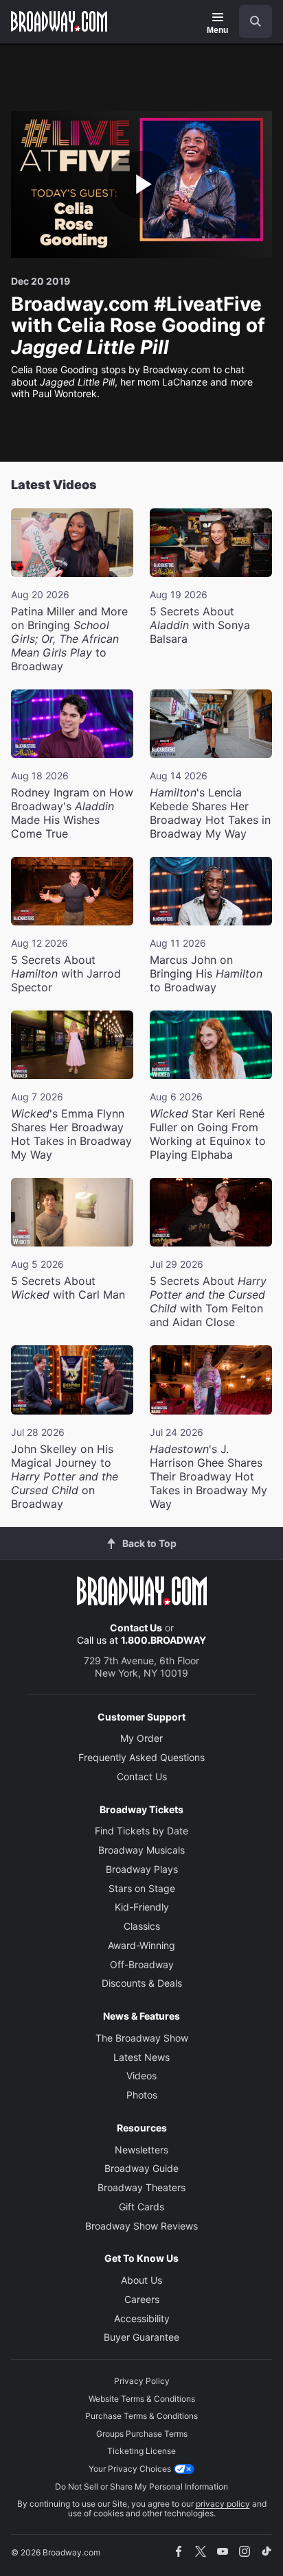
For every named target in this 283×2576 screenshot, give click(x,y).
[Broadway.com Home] (59, 21)
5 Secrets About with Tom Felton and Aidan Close (208, 1301)
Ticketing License (141, 2451)
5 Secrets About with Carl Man (68, 1288)
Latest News (141, 2057)
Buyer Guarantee (141, 2337)
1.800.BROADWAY (163, 1640)
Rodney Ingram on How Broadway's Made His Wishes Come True (72, 813)
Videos (141, 2076)
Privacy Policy (142, 2381)
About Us (141, 2280)
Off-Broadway (142, 1964)
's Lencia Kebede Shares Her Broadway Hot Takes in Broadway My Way (210, 813)
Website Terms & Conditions (142, 2399)
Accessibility (142, 2318)
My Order (141, 1738)
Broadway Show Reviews (141, 2226)
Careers (142, 2299)
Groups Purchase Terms (142, 2434)
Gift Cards (141, 2207)
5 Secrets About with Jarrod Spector (66, 973)
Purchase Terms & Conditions (141, 2416)
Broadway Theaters (141, 2187)
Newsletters (141, 2150)
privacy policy (223, 2504)
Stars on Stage (142, 1888)
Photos (142, 2095)
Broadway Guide (141, 2168)
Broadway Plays (142, 1869)
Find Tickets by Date (141, 1831)
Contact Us (136, 1628)
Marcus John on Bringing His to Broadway (206, 973)
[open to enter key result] (256, 21)
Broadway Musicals (141, 1850)
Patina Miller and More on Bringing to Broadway (69, 639)
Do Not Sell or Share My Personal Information (141, 2486)
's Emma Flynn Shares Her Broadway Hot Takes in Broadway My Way (71, 1134)
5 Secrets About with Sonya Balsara (200, 625)
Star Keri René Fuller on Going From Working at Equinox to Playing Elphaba (208, 1134)
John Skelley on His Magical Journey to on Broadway (65, 1476)
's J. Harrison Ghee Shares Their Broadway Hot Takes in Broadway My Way (208, 1476)
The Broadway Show (142, 2038)
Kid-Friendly (142, 1907)
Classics (142, 1926)
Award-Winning (141, 1945)
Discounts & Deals (142, 1983)
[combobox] (250, 21)
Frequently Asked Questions (141, 1757)
